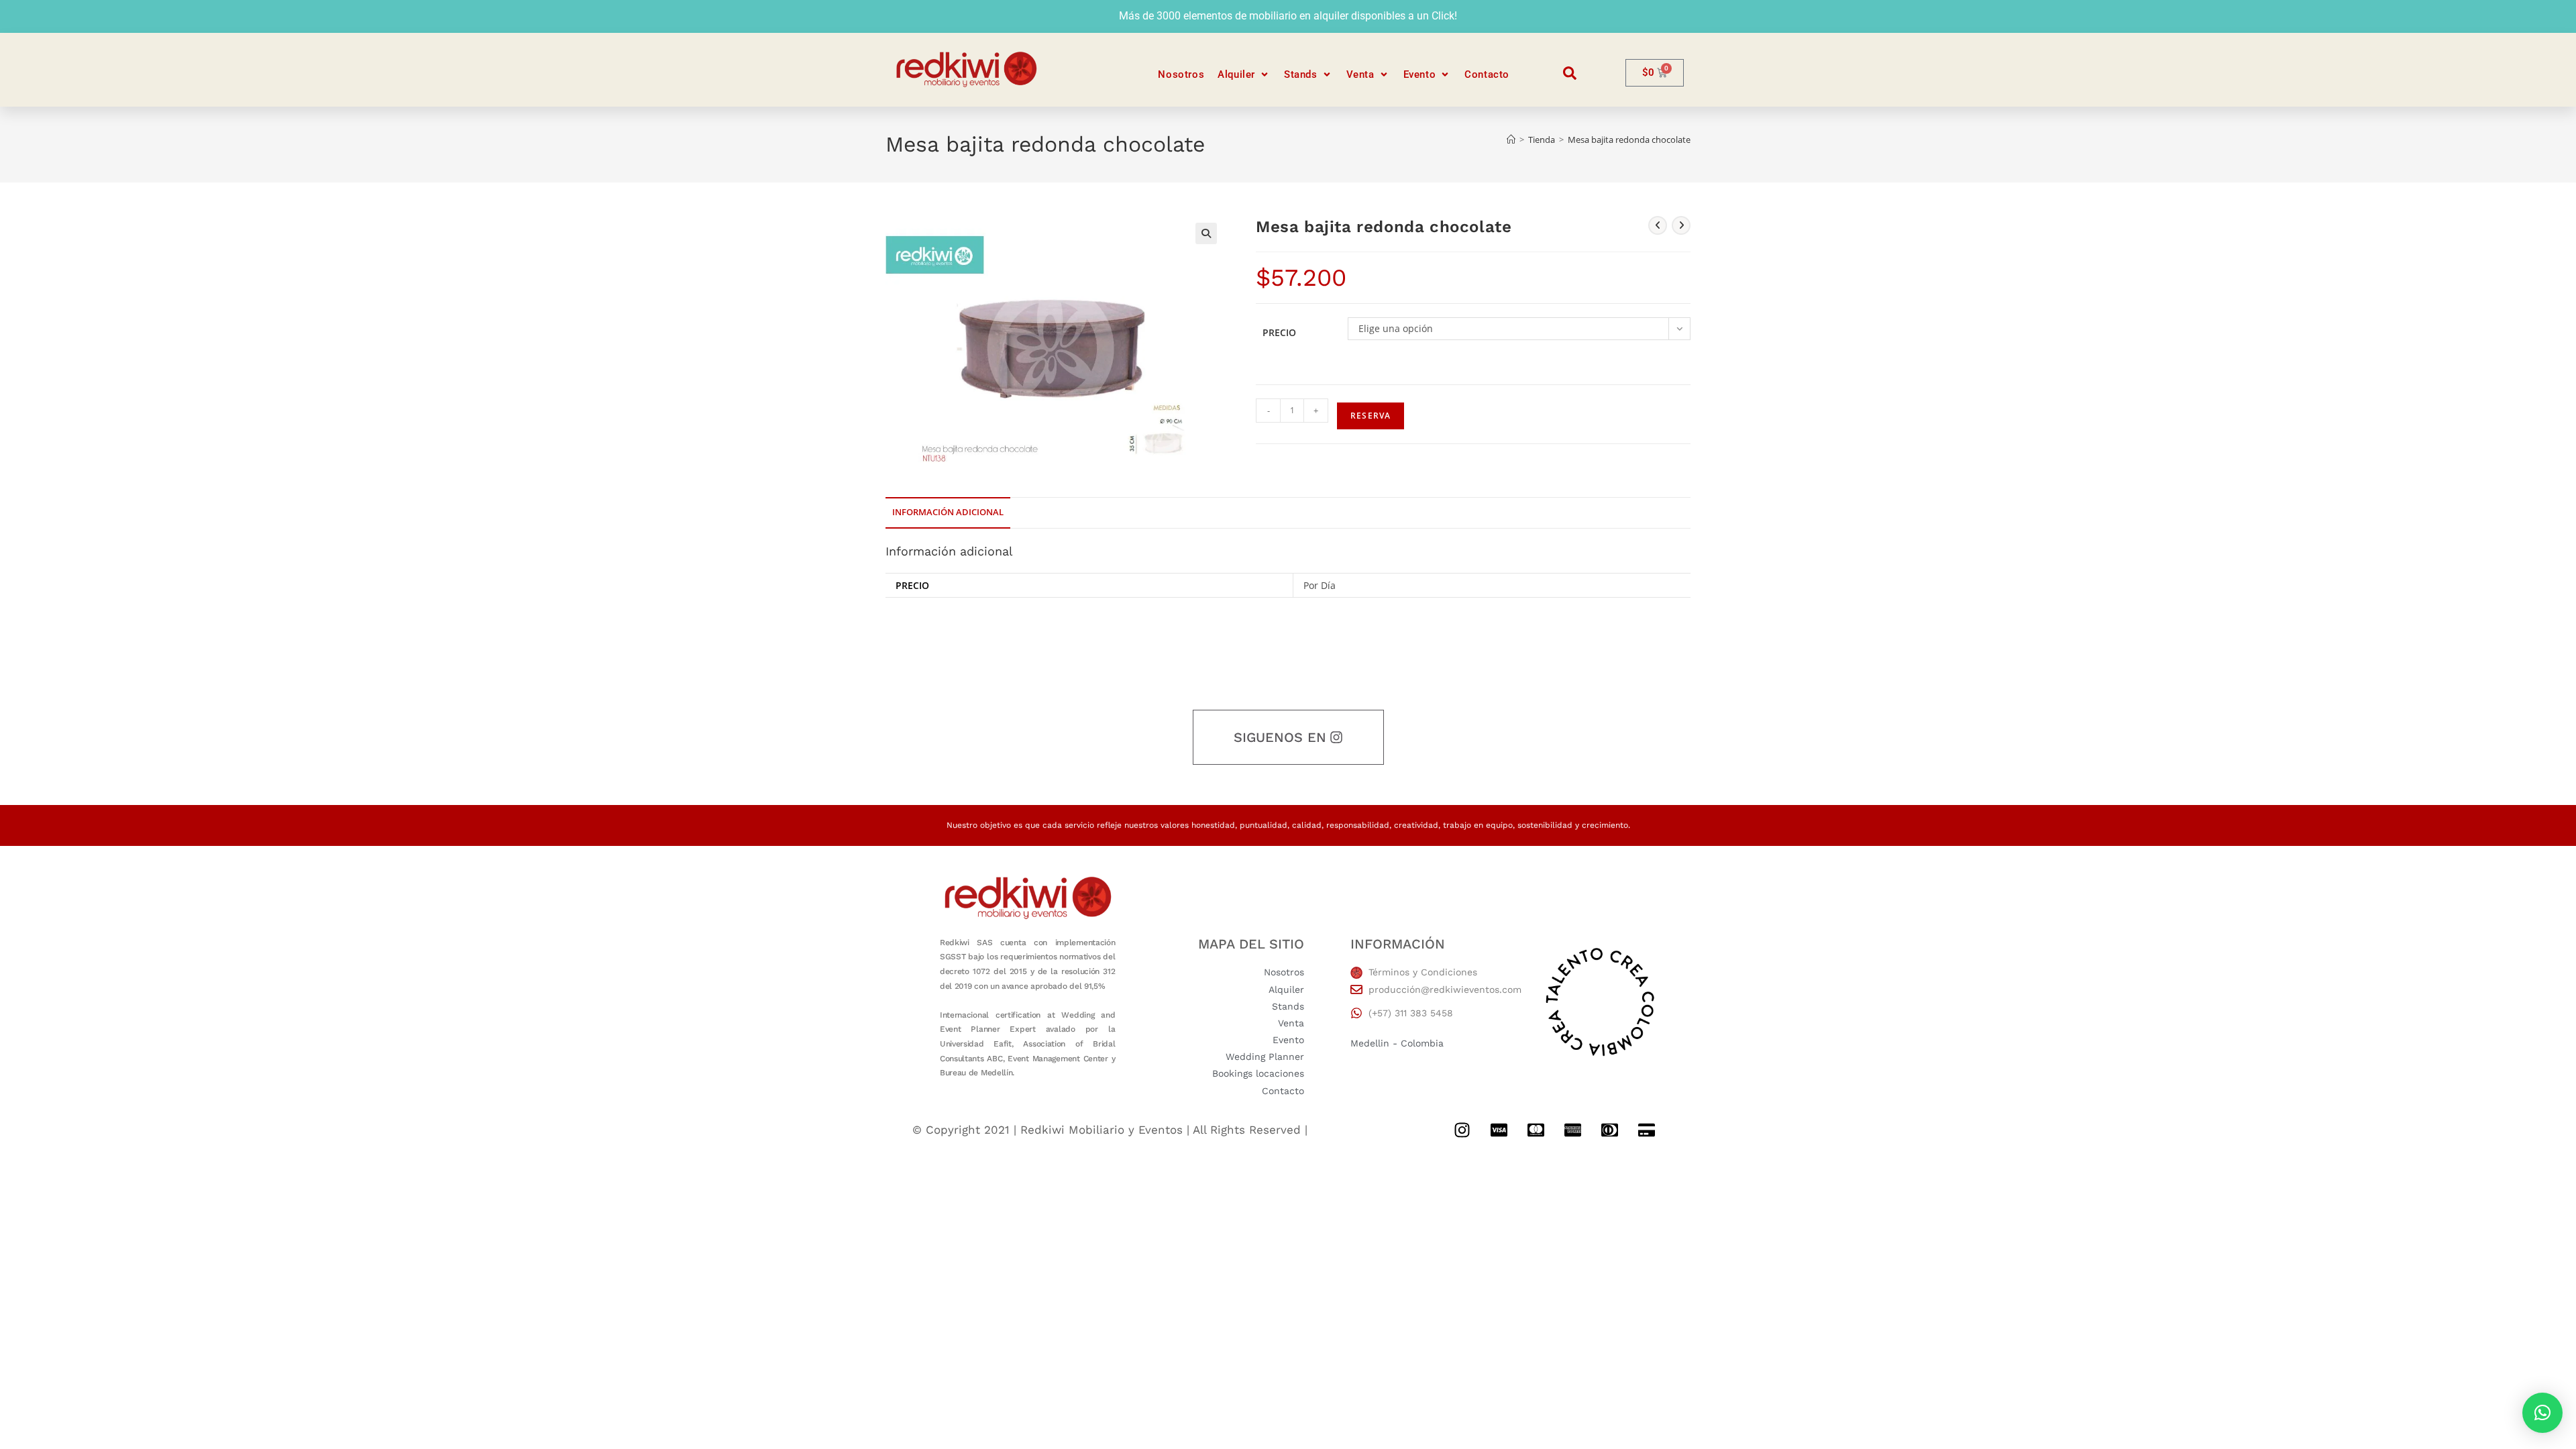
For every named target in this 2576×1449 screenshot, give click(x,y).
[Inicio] (1511, 140)
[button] (1244, 75)
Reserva (1371, 416)
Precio (1279, 332)
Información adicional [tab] (948, 512)
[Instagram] (1462, 1130)
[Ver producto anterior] (1658, 225)
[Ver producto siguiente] (1681, 225)
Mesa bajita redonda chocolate (1629, 140)
